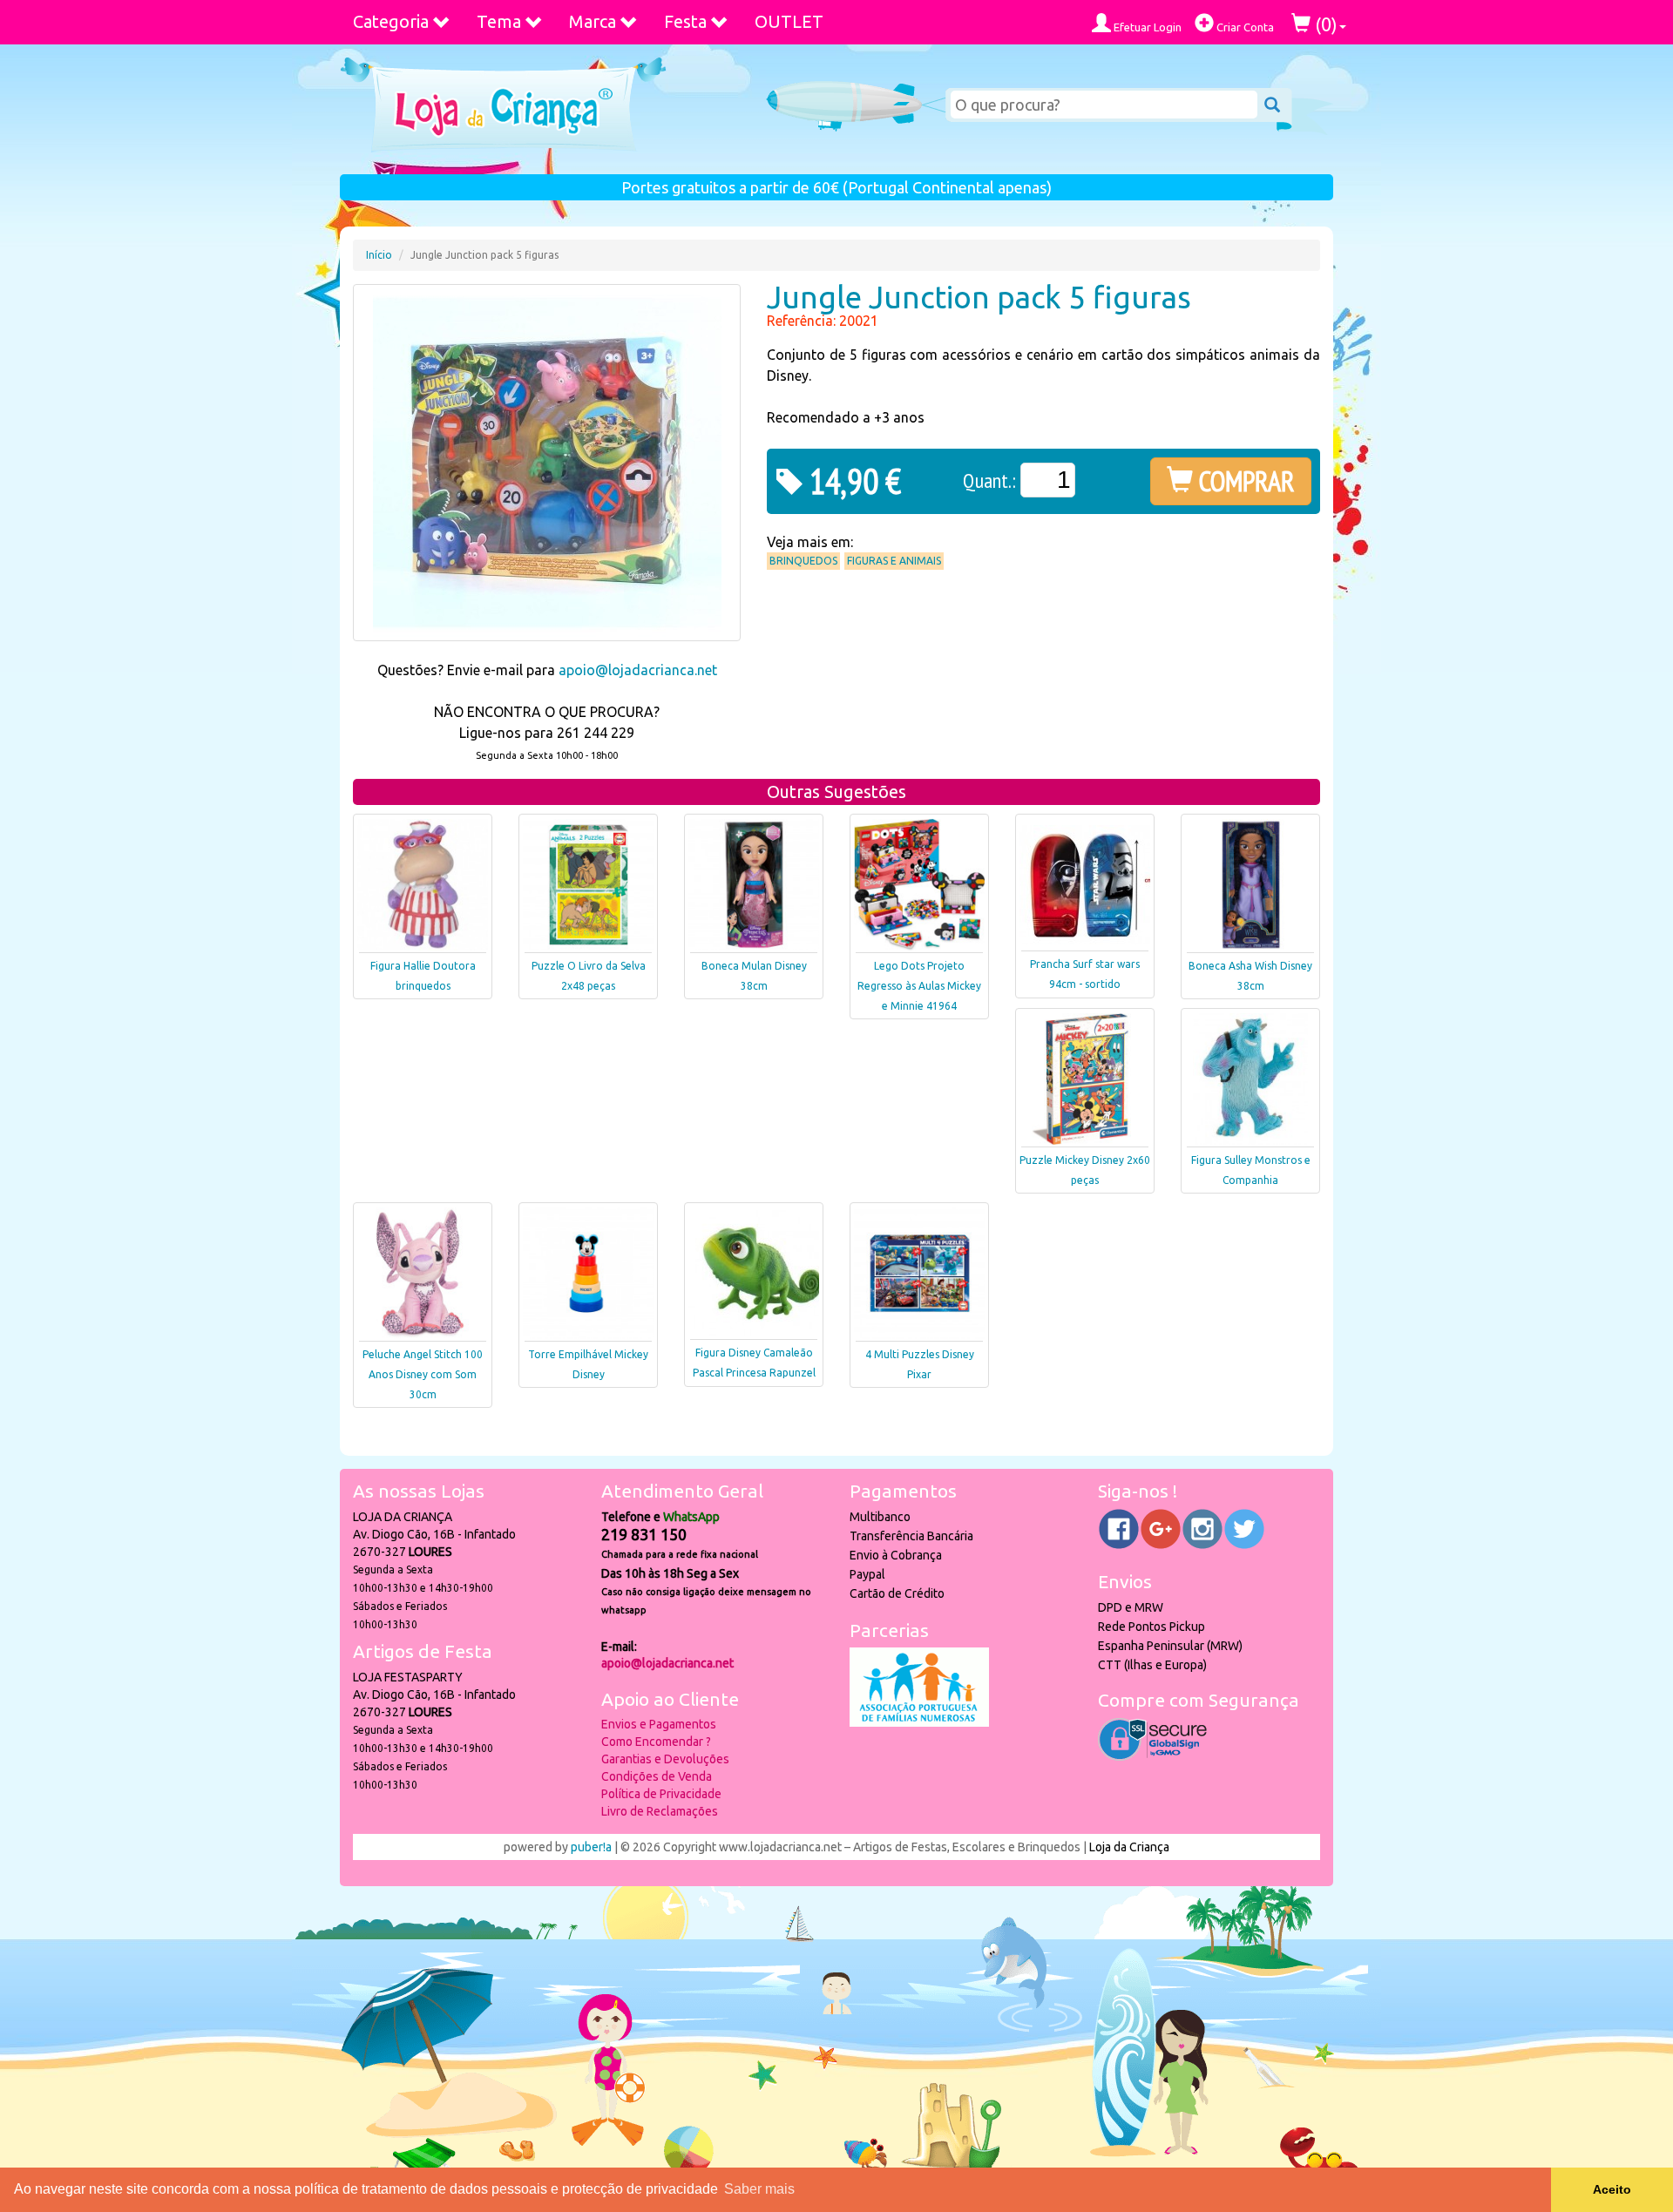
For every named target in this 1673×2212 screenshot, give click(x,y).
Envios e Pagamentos (659, 1724)
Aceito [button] (1612, 2189)
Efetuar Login (1146, 27)
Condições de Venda (657, 1776)
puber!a (591, 1847)
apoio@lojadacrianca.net (638, 670)
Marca (593, 21)
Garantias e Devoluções (665, 1759)
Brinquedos (803, 561)
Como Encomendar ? (656, 1742)
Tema (499, 21)
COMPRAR (1244, 481)
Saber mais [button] (759, 2189)
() (1324, 24)
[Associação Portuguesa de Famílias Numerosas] (919, 1722)
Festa (685, 21)
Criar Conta (1244, 27)
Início (379, 255)
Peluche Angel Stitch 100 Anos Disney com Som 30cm (423, 1374)
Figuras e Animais (894, 561)
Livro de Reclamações (660, 1811)
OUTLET (789, 21)
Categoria (391, 21)
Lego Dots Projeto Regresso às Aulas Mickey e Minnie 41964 (919, 986)
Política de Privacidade (661, 1794)
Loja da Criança (1129, 1847)
